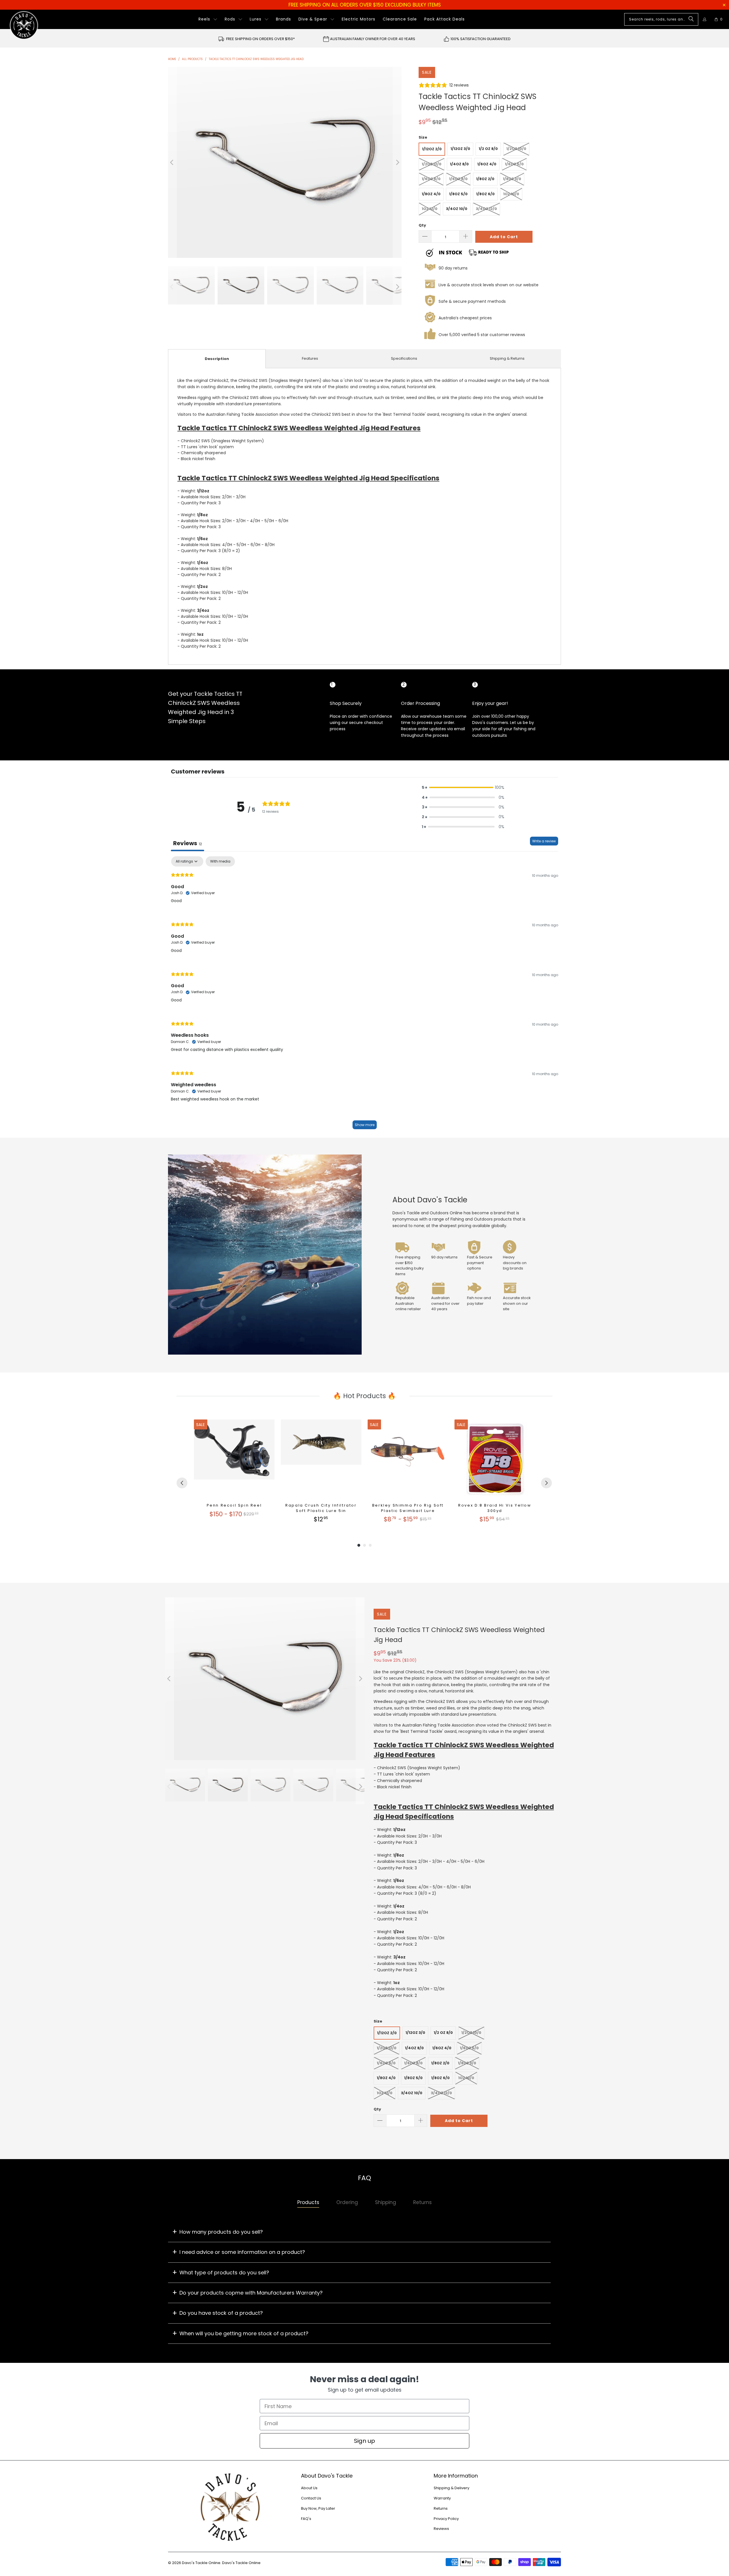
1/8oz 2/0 (485, 179)
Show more (365, 1125)
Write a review (544, 841)
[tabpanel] (364, 995)
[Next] (397, 162)
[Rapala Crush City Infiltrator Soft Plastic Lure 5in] (321, 1460)
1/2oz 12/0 (432, 164)
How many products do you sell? (221, 2232)
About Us (309, 2488)
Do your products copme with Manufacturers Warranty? (251, 2293)
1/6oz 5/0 (514, 164)
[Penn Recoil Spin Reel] (234, 1460)
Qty (422, 225)
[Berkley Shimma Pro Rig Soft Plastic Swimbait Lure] (408, 1460)
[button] (208, 19)
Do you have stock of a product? (221, 2313)
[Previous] (172, 162)
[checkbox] (220, 861)
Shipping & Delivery (451, 2488)
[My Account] (705, 19)
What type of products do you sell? (224, 2272)
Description (217, 359)
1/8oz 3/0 (512, 179)
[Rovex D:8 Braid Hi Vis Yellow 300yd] (495, 1460)
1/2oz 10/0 (516, 149)
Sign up (364, 2441)
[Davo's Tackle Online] (24, 25)
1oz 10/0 (511, 194)
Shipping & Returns (507, 358)
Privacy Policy (446, 2519)
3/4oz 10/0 (457, 209)
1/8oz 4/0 (431, 194)
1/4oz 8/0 (459, 164)
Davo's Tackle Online (201, 2563)
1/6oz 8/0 (458, 179)
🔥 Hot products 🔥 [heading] (364, 1396)
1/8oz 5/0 (458, 194)
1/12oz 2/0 (432, 149)
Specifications (404, 358)
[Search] (691, 19)
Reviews (441, 2529)
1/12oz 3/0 (460, 149)
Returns (441, 2508)
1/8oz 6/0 (485, 194)
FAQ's (306, 2519)
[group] (234, 1472)
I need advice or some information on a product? (242, 2252)
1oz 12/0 (430, 209)
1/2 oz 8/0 (488, 149)
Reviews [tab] (188, 843)
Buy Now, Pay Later (318, 2508)
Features (310, 358)
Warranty (442, 2498)
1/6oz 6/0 (431, 179)
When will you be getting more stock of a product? (244, 2333)
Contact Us (311, 2498)
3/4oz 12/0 (486, 209)
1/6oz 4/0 (487, 164)
